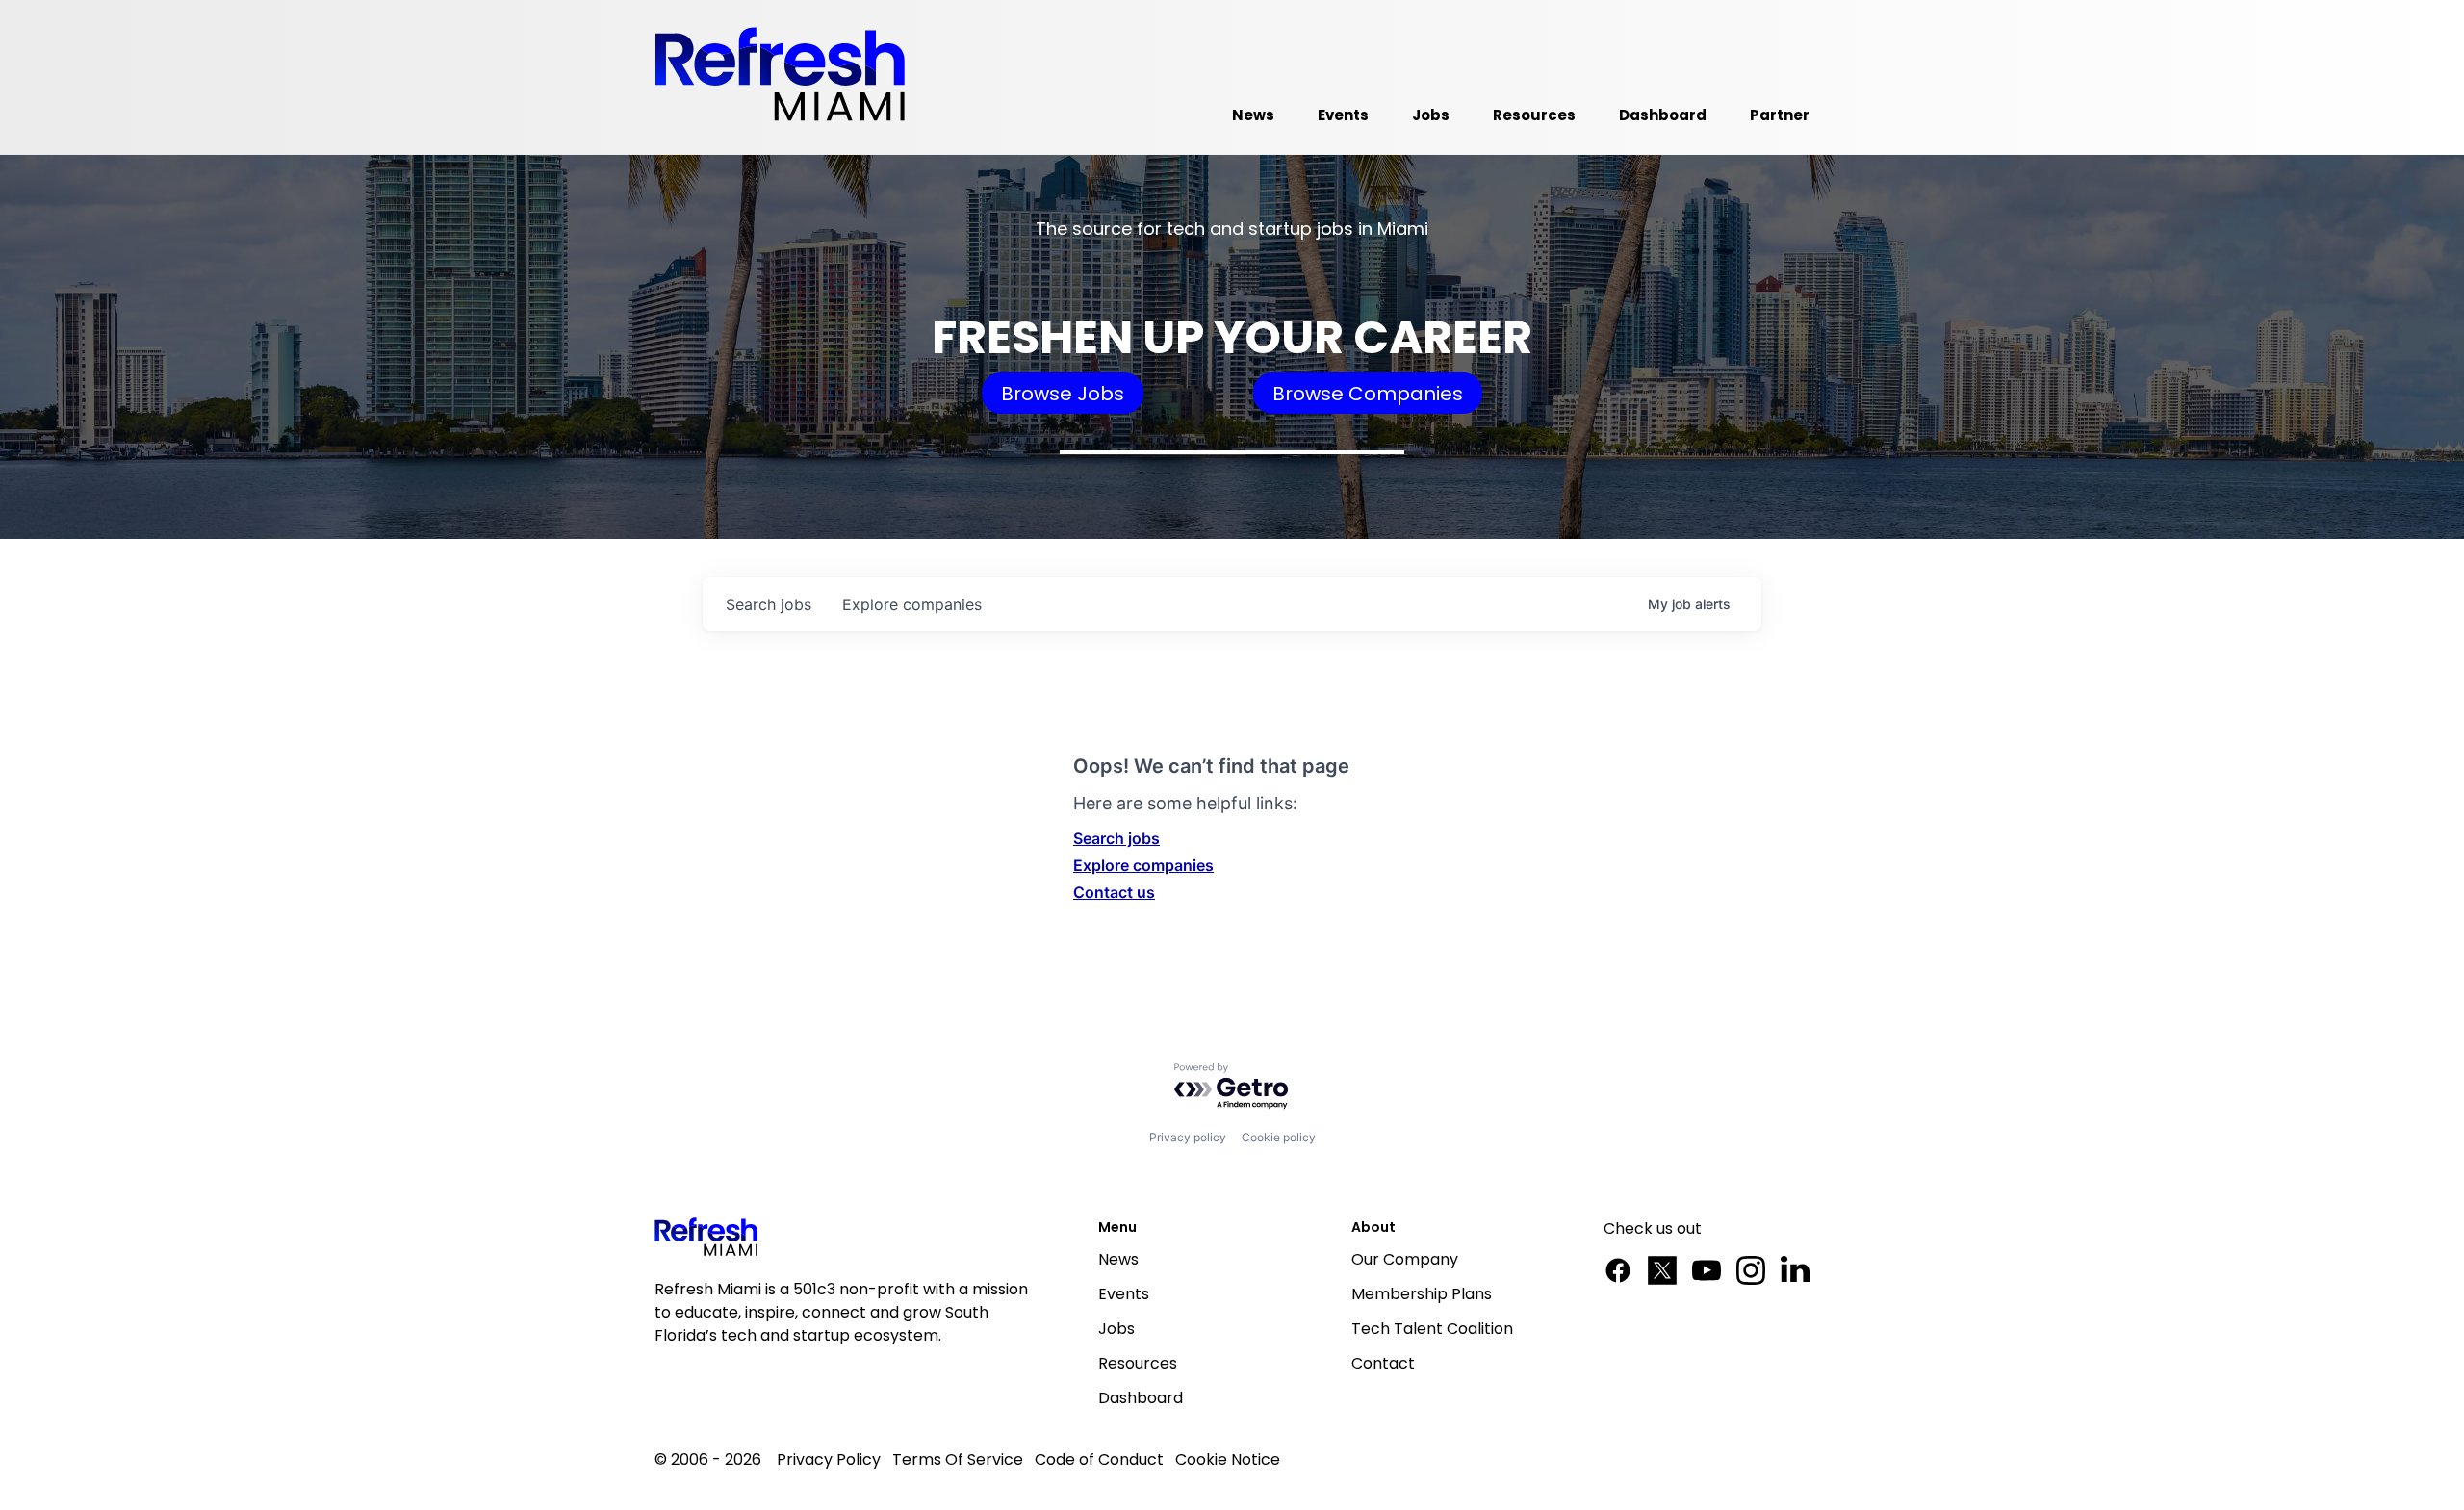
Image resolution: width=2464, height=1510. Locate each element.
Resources (1138, 1363)
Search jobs (1116, 838)
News (1118, 1259)
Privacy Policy (829, 1459)
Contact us (1114, 892)
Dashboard (1141, 1398)
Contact (1383, 1363)
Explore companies (1143, 865)
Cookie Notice (1228, 1459)
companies (912, 604)
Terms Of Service (958, 1459)
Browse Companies (1368, 394)
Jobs (1116, 1329)
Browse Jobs (1063, 394)
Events (1124, 1294)
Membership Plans (1422, 1294)
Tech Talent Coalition (1432, 1329)
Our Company (1405, 1259)
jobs (769, 604)
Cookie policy (1279, 1137)
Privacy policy (1188, 1137)
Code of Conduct (1099, 1459)
